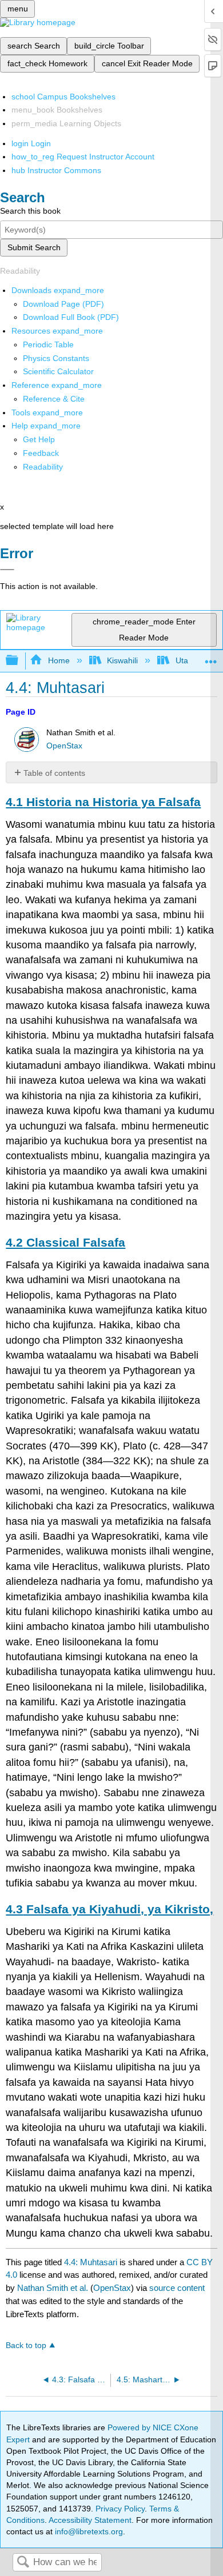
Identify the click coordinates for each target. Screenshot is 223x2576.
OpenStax (64, 746)
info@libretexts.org (88, 2531)
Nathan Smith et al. (53, 2288)
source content (177, 2288)
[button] (41, 453)
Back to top (26, 2345)
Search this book (30, 211)
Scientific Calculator (58, 371)
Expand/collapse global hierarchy (19, 661)
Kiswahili (122, 660)
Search (23, 2563)
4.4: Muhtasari (91, 2262)
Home (59, 660)
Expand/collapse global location (211, 657)
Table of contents (54, 773)
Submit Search (34, 247)
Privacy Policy (120, 2509)
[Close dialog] (7, 570)
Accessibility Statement (90, 2520)
